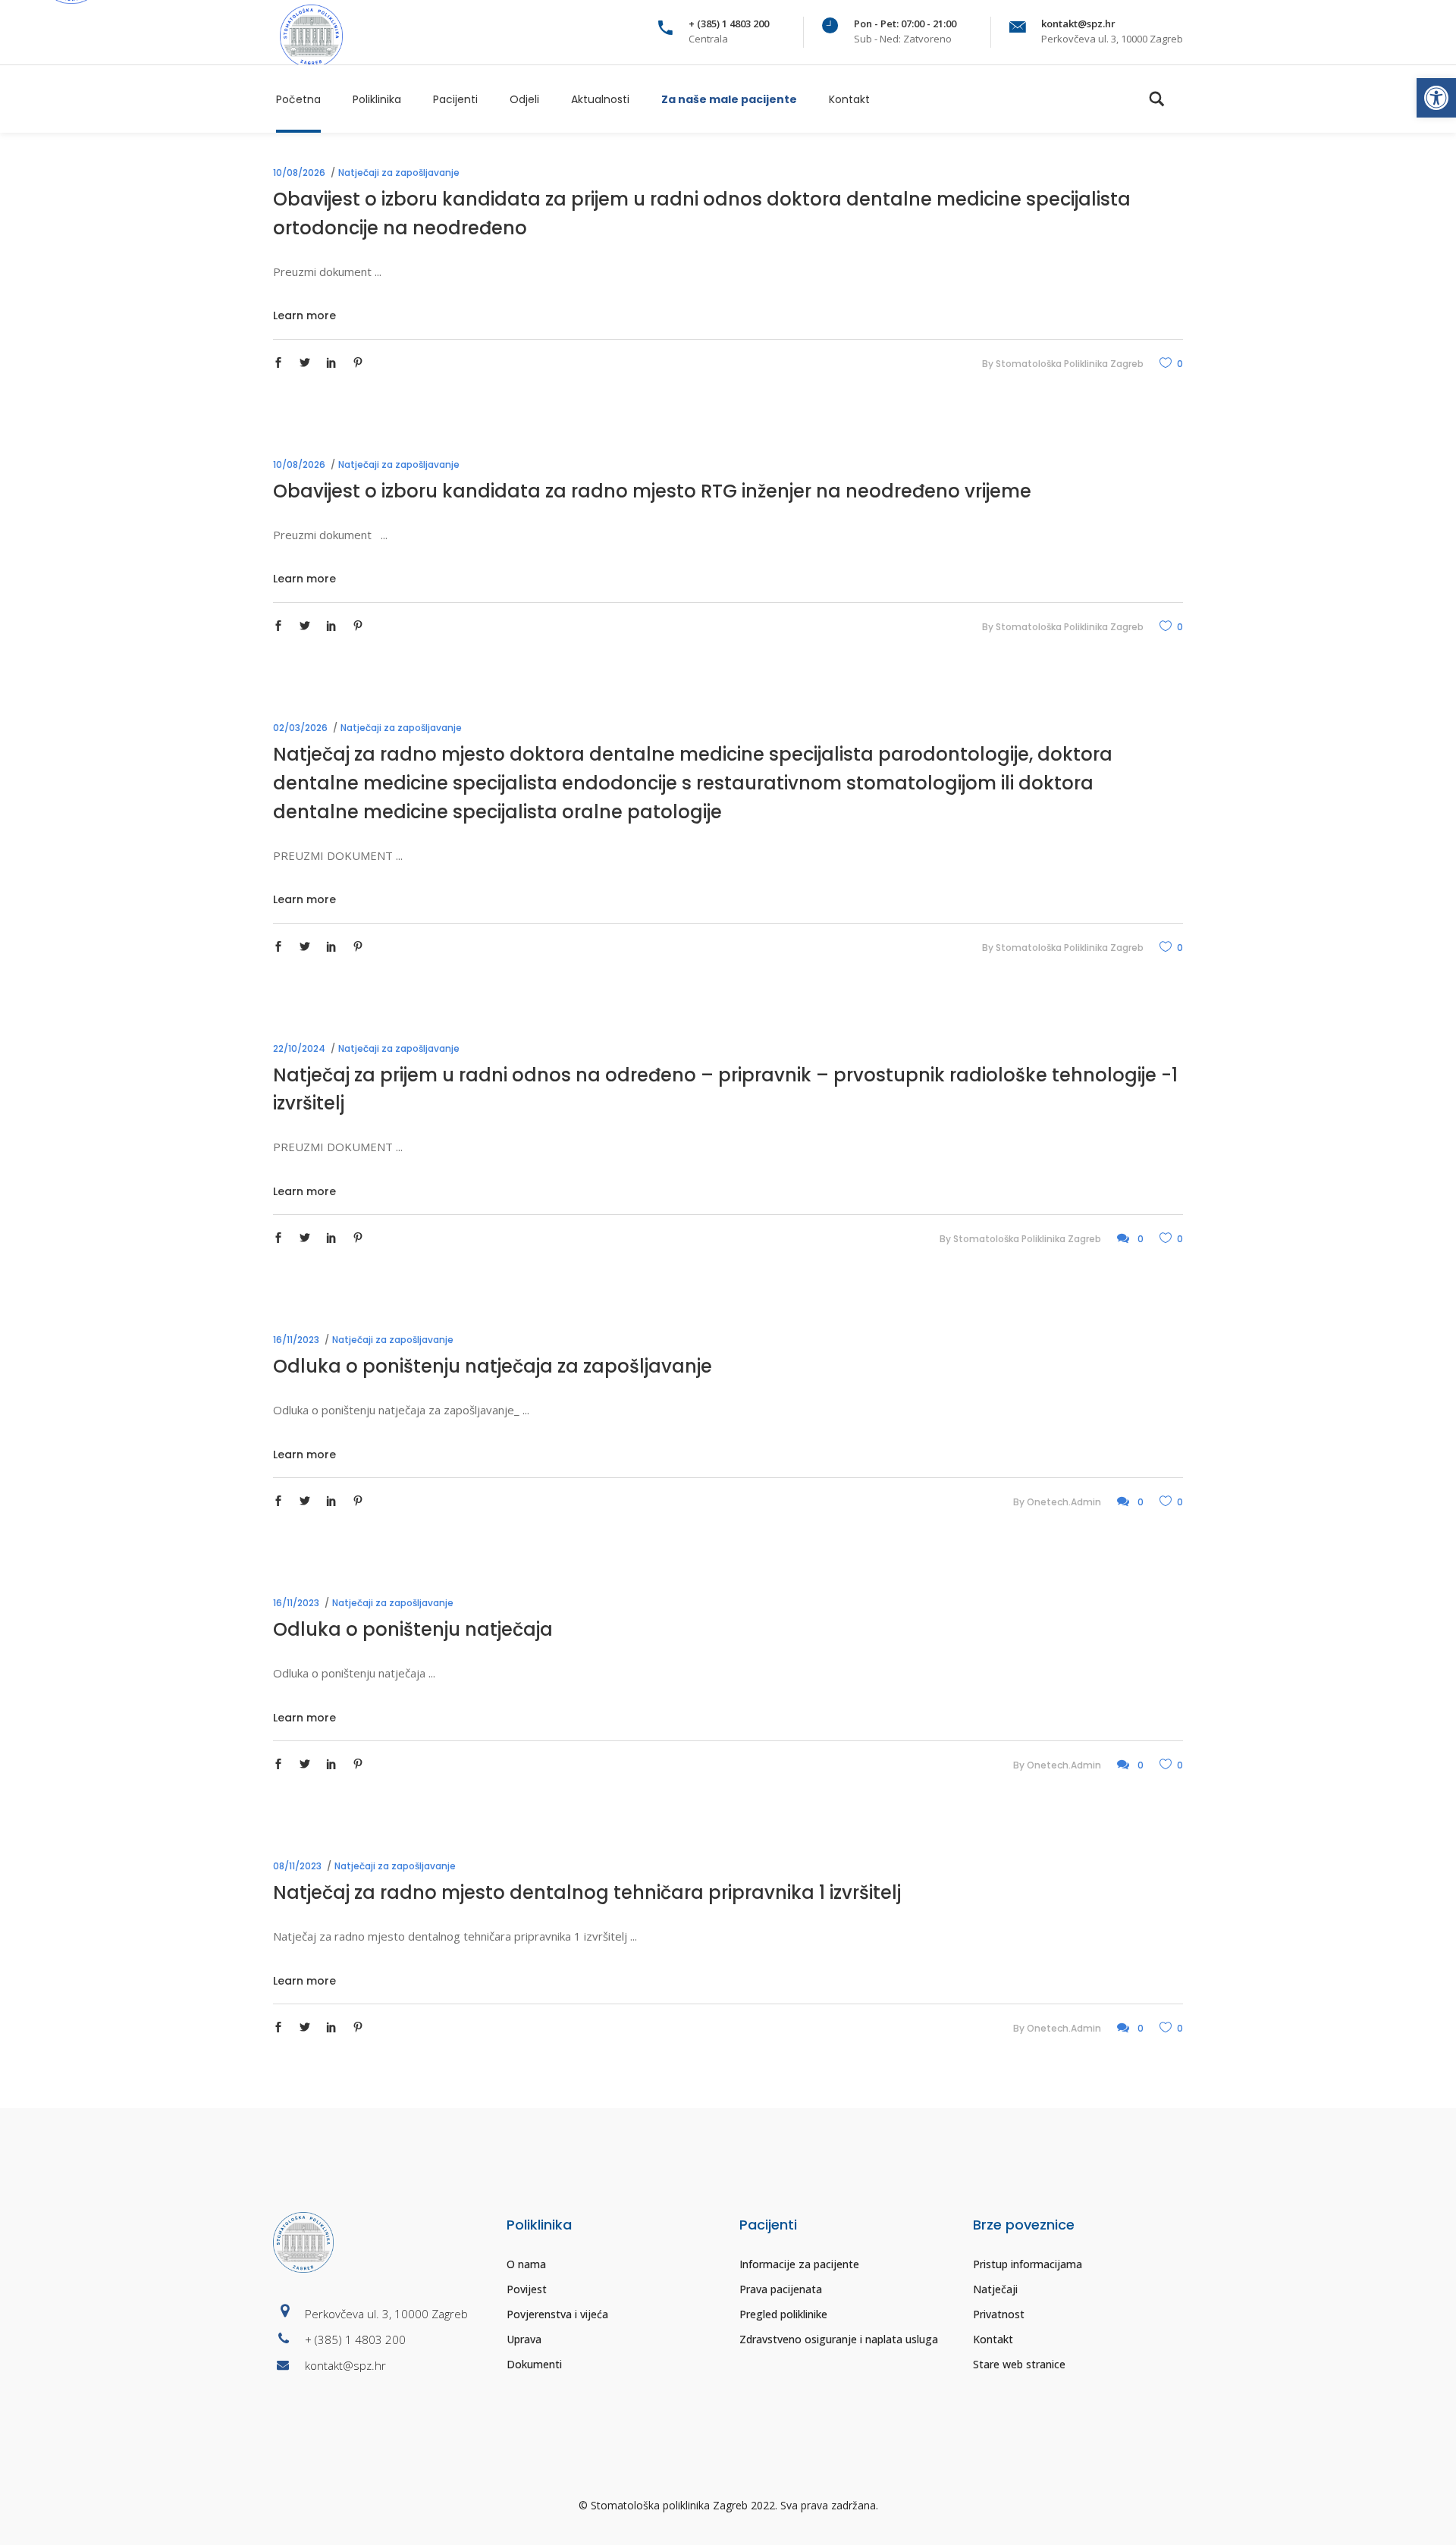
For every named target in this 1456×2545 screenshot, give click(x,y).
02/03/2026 (300, 728)
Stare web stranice (1019, 2364)
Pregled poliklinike (783, 2314)
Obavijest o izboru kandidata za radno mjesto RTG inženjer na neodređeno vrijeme (652, 491)
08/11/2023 (297, 1866)
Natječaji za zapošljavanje (399, 173)
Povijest (527, 2289)
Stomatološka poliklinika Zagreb (1070, 364)
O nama (526, 2264)
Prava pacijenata (781, 2289)
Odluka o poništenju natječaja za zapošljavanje (493, 1366)
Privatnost (999, 2314)
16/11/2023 (296, 1340)
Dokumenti (534, 2364)
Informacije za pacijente (799, 2264)
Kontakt (993, 2339)
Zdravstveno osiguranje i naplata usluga (839, 2339)
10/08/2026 (299, 173)
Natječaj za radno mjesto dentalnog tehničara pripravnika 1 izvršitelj (587, 1892)
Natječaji (995, 2289)
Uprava (524, 2339)
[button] (1436, 98)
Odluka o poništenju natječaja (413, 1629)
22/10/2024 (299, 1048)
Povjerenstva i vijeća (557, 2314)
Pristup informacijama (1028, 2264)
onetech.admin (1064, 1502)
